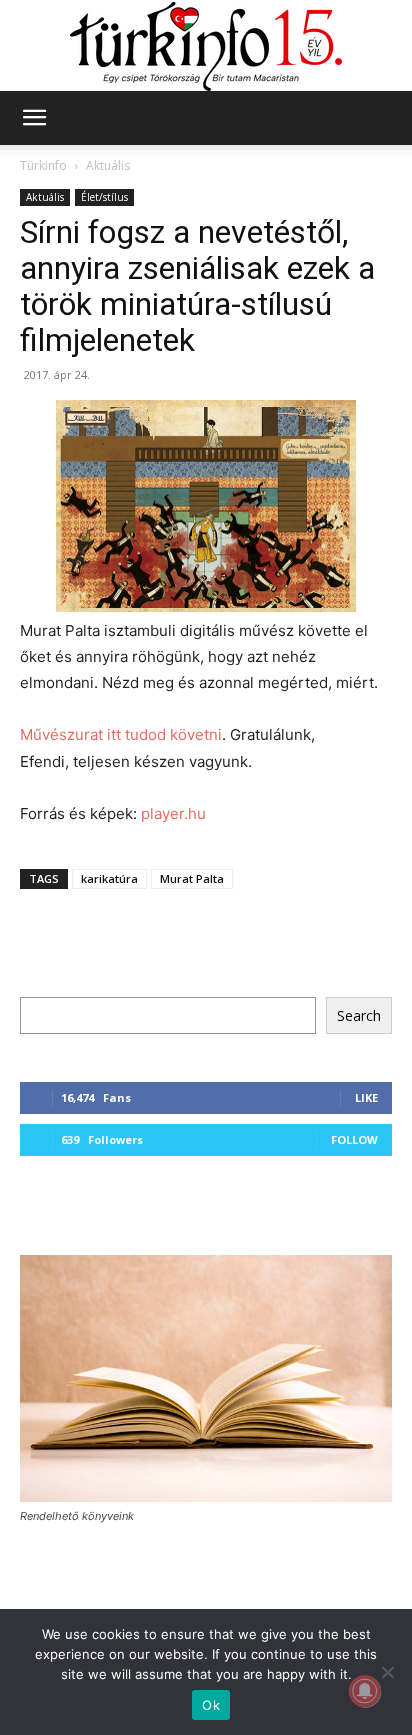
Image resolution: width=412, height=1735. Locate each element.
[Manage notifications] (365, 1691)
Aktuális (108, 165)
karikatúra (109, 878)
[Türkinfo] (206, 46)
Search (359, 1015)
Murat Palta (192, 878)
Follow (354, 1139)
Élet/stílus (104, 197)
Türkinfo (43, 165)
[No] (387, 1672)
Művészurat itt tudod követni (121, 734)
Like (366, 1097)
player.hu (173, 813)
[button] (34, 118)
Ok (211, 1705)
